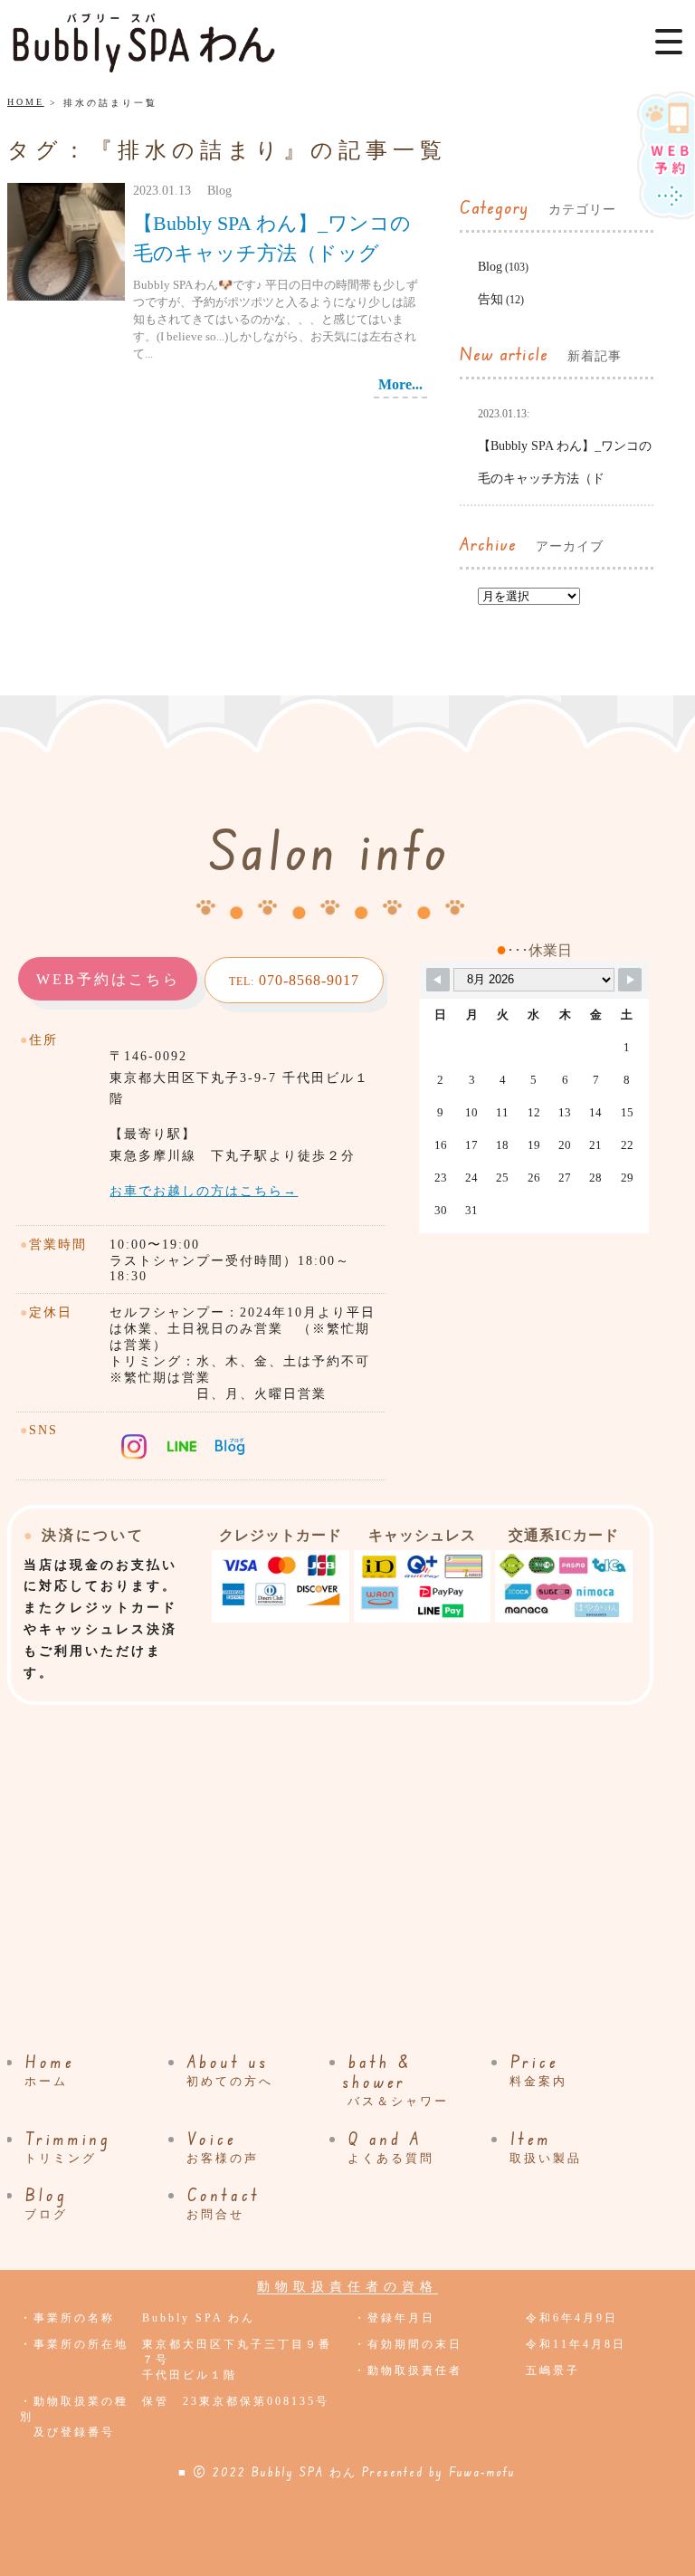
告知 (490, 299)
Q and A (391, 2147)
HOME (26, 102)
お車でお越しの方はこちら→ (204, 1191)
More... (400, 384)
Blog (490, 267)
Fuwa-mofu (482, 2472)
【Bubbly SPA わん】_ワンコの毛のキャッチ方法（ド (565, 446)
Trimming (68, 2147)
